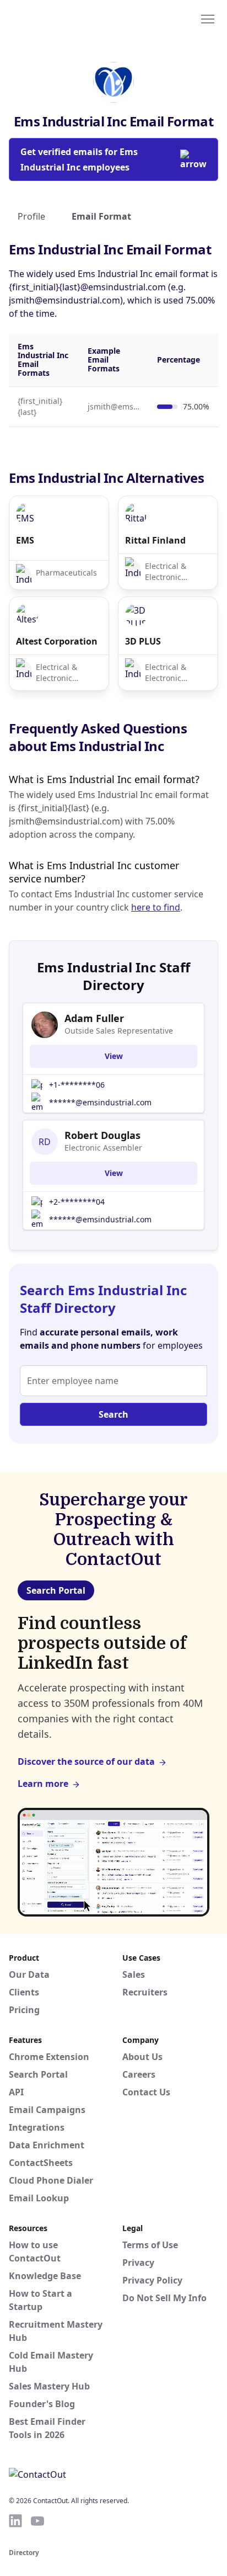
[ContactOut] (62, 18)
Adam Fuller (94, 1018)
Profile (31, 216)
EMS (25, 540)
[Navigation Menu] (208, 18)
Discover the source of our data (86, 1761)
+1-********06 (77, 1085)
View (114, 1056)
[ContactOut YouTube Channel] (37, 2521)
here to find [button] (156, 907)
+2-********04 (77, 1202)
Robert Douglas (102, 1135)
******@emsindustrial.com (100, 1102)
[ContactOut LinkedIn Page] (15, 2521)
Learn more (43, 1784)
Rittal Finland (155, 540)
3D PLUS (143, 641)
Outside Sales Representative (119, 1031)
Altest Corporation (57, 641)
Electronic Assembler (103, 1148)
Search (113, 1414)
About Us (142, 2057)
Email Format (101, 216)
